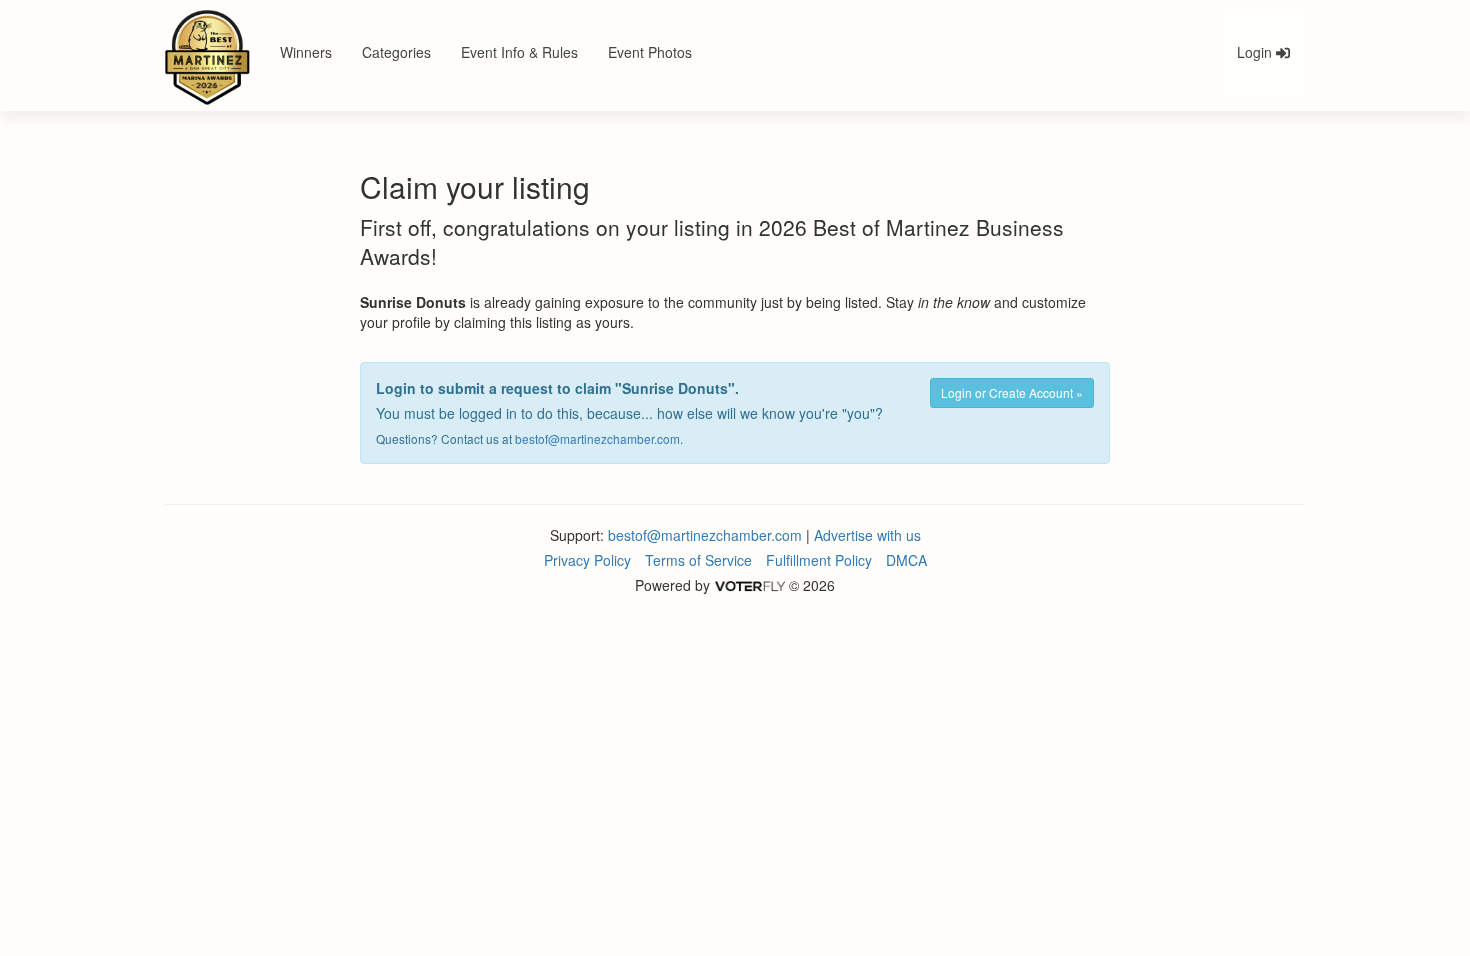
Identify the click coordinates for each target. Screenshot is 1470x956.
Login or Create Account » (1012, 392)
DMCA (906, 560)
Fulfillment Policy (819, 560)
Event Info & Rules (519, 52)
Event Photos (650, 52)
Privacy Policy (587, 560)
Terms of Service (698, 560)
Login (1256, 52)
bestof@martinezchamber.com (597, 438)
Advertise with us (867, 535)
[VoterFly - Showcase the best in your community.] (749, 585)
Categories (396, 52)
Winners (306, 52)
